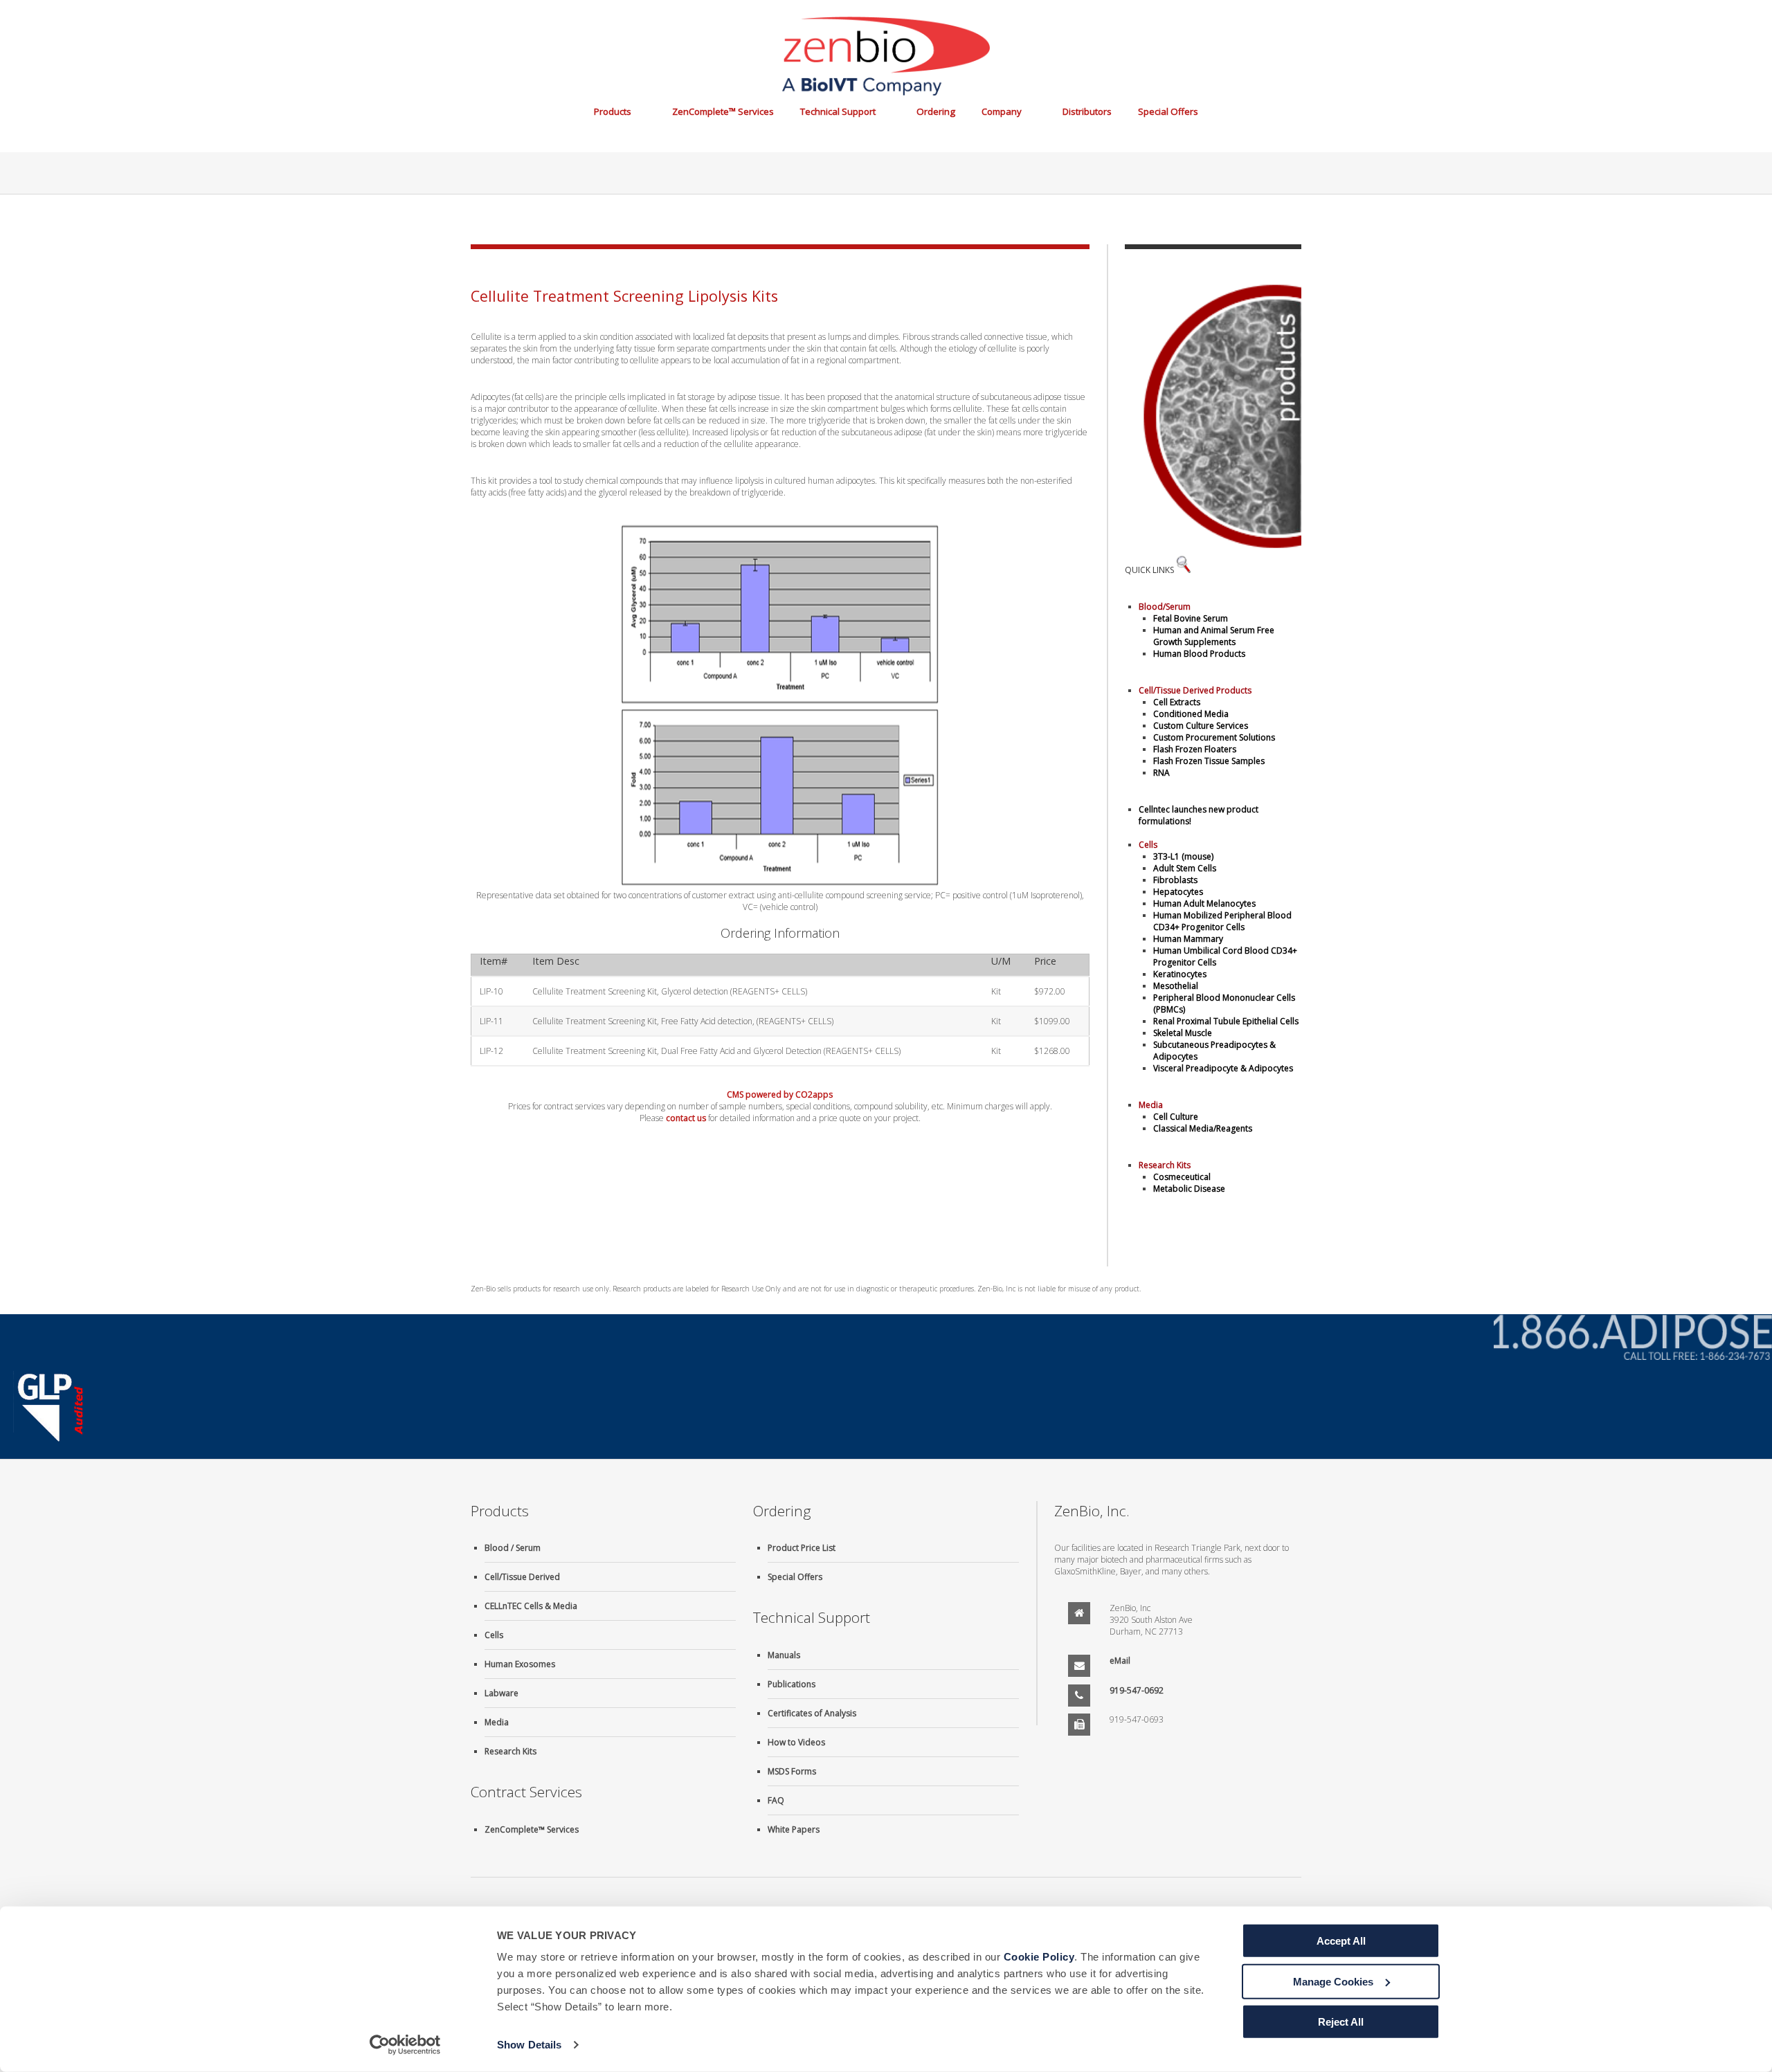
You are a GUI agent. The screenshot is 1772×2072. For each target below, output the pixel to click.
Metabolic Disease (1189, 1189)
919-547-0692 (1137, 1690)
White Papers (794, 1829)
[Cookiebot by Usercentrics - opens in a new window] (405, 2045)
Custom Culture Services (1201, 726)
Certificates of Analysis (812, 1713)
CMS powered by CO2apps (780, 1094)
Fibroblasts (1175, 880)
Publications (792, 1684)
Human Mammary (1188, 939)
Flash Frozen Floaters (1195, 749)
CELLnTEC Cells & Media (531, 1606)
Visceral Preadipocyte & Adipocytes (1223, 1068)
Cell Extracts (1177, 702)
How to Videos (796, 1742)
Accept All (1341, 1941)
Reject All (1341, 2022)
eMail (1120, 1661)
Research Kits (510, 1751)
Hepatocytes (1178, 892)
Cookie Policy (1039, 1957)
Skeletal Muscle (1183, 1033)
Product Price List (802, 1548)
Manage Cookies (1333, 1981)
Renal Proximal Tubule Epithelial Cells (1226, 1021)
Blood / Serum (513, 1548)
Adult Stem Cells (1185, 868)
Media (497, 1722)
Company (1002, 111)
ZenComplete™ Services (723, 111)
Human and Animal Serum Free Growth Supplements (1214, 636)
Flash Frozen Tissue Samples (1209, 761)
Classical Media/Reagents (1203, 1128)
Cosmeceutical (1182, 1177)
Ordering (936, 111)
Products (613, 111)
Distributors (1087, 111)
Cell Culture (1176, 1117)
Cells (494, 1635)
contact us (686, 1118)
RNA (1161, 773)
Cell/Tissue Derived (522, 1577)
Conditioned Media (1191, 714)
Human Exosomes (520, 1664)
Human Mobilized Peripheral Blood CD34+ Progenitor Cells (1222, 921)
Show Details (529, 2045)
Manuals (784, 1655)
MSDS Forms (792, 1771)
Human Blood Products (1199, 654)
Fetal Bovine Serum (1191, 618)
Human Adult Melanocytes (1204, 903)
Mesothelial (1176, 986)
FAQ (776, 1800)
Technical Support (838, 111)
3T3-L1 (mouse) (1183, 856)
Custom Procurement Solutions (1214, 737)
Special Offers (1168, 111)
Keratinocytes (1180, 974)
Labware (501, 1693)
